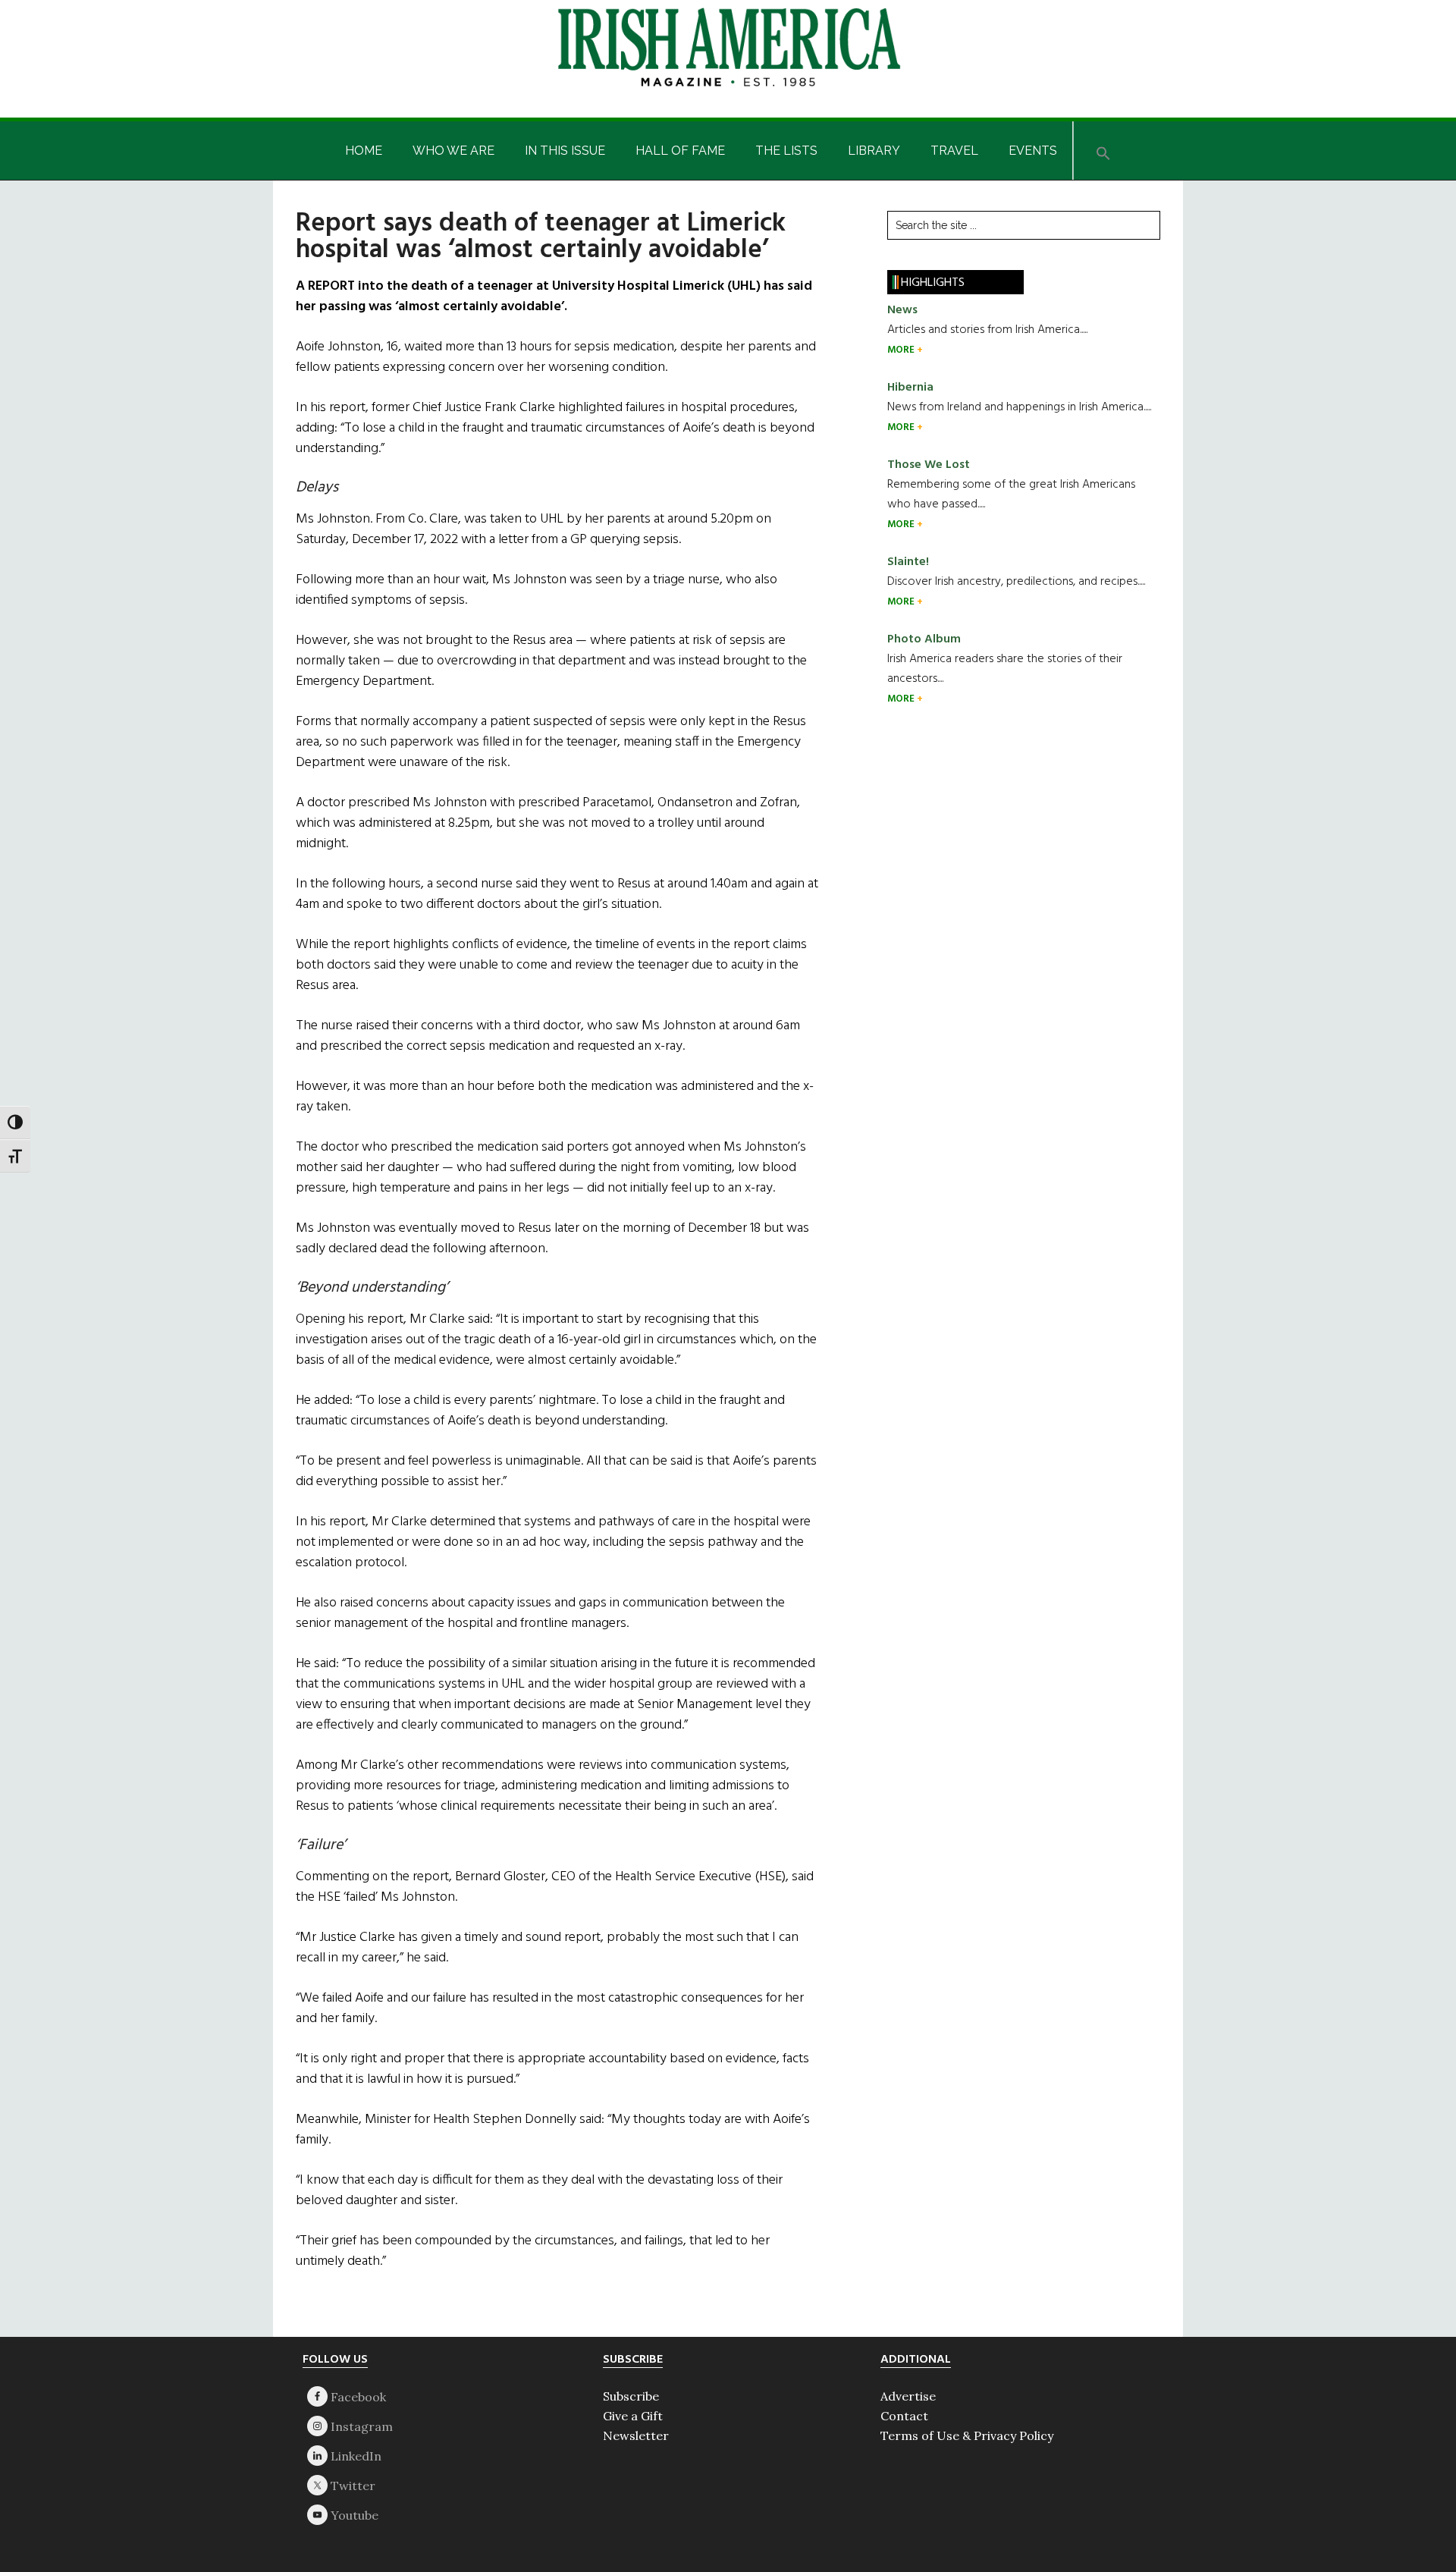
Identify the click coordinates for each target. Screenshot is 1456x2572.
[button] (1103, 151)
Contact (904, 2416)
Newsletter (636, 2435)
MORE (902, 350)
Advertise (908, 2396)
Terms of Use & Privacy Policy (967, 2435)
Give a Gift (633, 2416)
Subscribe (631, 2396)
